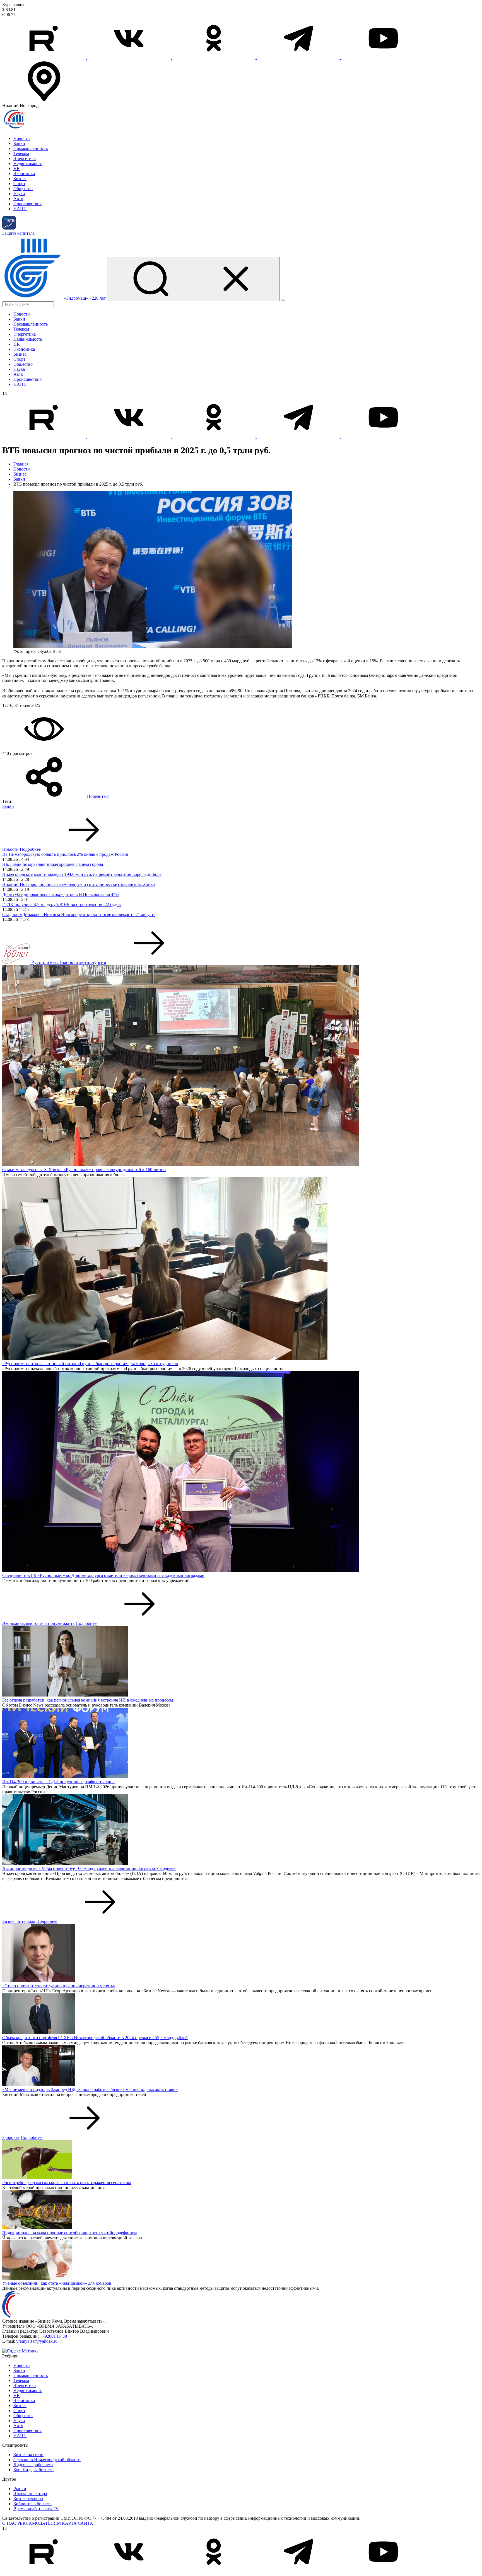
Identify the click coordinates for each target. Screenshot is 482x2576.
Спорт (19, 184)
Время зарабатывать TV (36, 2509)
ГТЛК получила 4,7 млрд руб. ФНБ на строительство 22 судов (62, 904)
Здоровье (11, 2137)
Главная (21, 464)
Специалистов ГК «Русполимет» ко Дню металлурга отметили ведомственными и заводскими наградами (103, 1575)
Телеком (21, 153)
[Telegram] (299, 58)
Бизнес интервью (19, 1921)
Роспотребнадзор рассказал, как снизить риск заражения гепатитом (67, 2183)
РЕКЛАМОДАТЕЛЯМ (39, 2523)
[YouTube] (383, 58)
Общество (23, 189)
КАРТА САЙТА (78, 2523)
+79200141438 (53, 2336)
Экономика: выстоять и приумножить (38, 1623)
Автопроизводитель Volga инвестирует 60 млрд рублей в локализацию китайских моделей (89, 1868)
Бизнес (20, 179)
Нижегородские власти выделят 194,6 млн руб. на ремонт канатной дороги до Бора (82, 874)
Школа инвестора (30, 2494)
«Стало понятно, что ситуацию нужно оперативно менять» (59, 1986)
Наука (19, 194)
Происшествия (27, 204)
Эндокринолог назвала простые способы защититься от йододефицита (70, 2233)
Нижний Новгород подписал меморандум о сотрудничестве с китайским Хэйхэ (79, 884)
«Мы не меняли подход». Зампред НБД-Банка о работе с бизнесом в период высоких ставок (90, 2089)
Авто (18, 199)
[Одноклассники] (214, 58)
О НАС (9, 2523)
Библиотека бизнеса (32, 2504)
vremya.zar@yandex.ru (37, 2341)
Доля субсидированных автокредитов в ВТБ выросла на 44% (61, 894)
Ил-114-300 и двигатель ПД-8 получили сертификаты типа (58, 1782)
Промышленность (31, 148)
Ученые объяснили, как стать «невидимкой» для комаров (57, 2283)
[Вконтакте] (129, 58)
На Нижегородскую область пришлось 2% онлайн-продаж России (65, 854)
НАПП (20, 209)
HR (17, 169)
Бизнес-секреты (28, 2499)
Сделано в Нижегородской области (47, 2460)
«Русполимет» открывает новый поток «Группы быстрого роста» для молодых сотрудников (90, 1364)
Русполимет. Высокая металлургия (69, 962)
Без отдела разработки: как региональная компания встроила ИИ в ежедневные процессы (88, 1700)
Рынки (20, 2489)
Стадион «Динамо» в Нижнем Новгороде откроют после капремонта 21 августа (79, 914)
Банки (19, 143)
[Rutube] (45, 58)
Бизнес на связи (28, 2455)
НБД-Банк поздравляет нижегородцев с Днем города (53, 864)
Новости (22, 138)
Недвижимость (28, 163)
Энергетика (25, 158)
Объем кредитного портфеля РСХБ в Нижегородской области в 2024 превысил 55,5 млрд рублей (95, 2038)
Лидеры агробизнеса (33, 2465)
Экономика (24, 174)
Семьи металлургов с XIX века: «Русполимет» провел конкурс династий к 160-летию (84, 1170)
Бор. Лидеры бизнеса (33, 2470)
